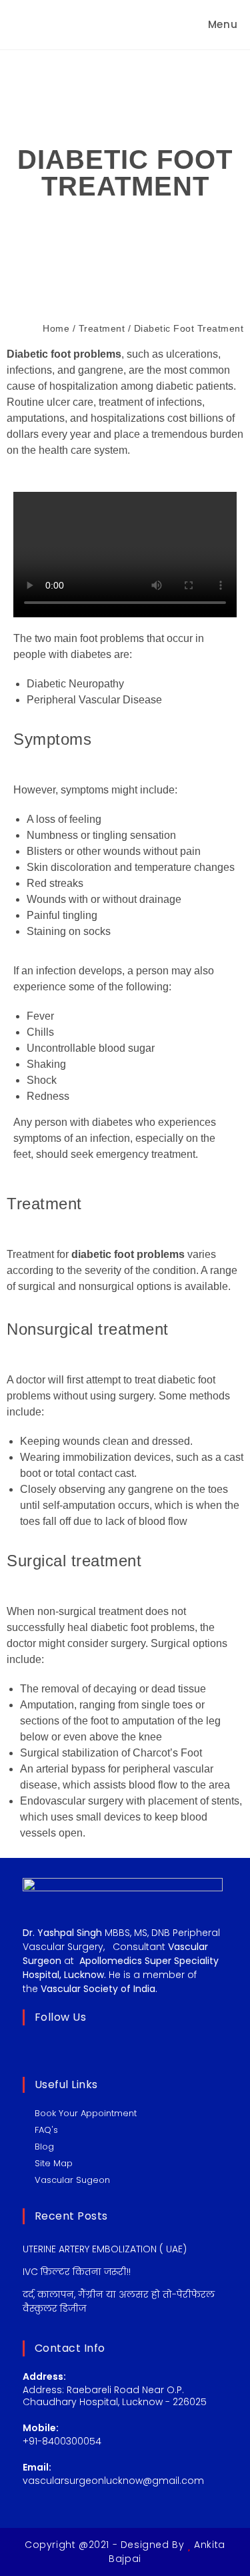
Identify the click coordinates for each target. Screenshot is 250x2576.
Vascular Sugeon (72, 2180)
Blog (44, 2147)
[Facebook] (49, 2048)
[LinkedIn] (83, 2048)
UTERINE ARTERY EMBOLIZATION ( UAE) (105, 2249)
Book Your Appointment (86, 2113)
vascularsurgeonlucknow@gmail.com (113, 2481)
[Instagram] (66, 2048)
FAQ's (46, 2130)
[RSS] (101, 2048)
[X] (31, 2048)
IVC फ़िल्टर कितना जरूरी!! (77, 2272)
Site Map (54, 2163)
